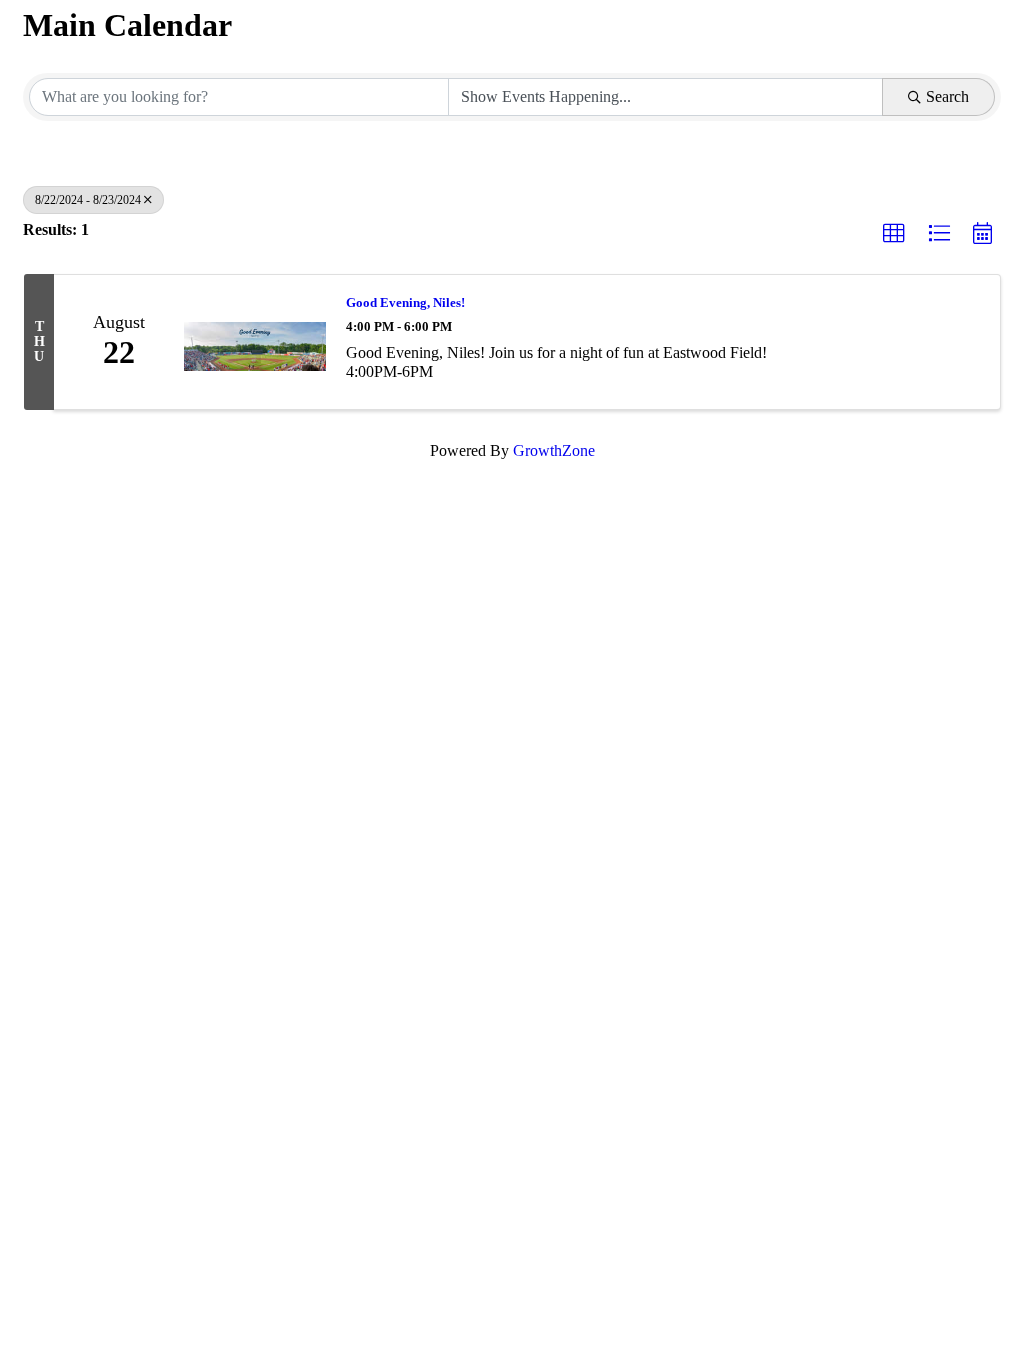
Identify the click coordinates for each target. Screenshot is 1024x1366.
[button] (894, 234)
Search (947, 96)
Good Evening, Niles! (405, 302)
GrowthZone (554, 450)
